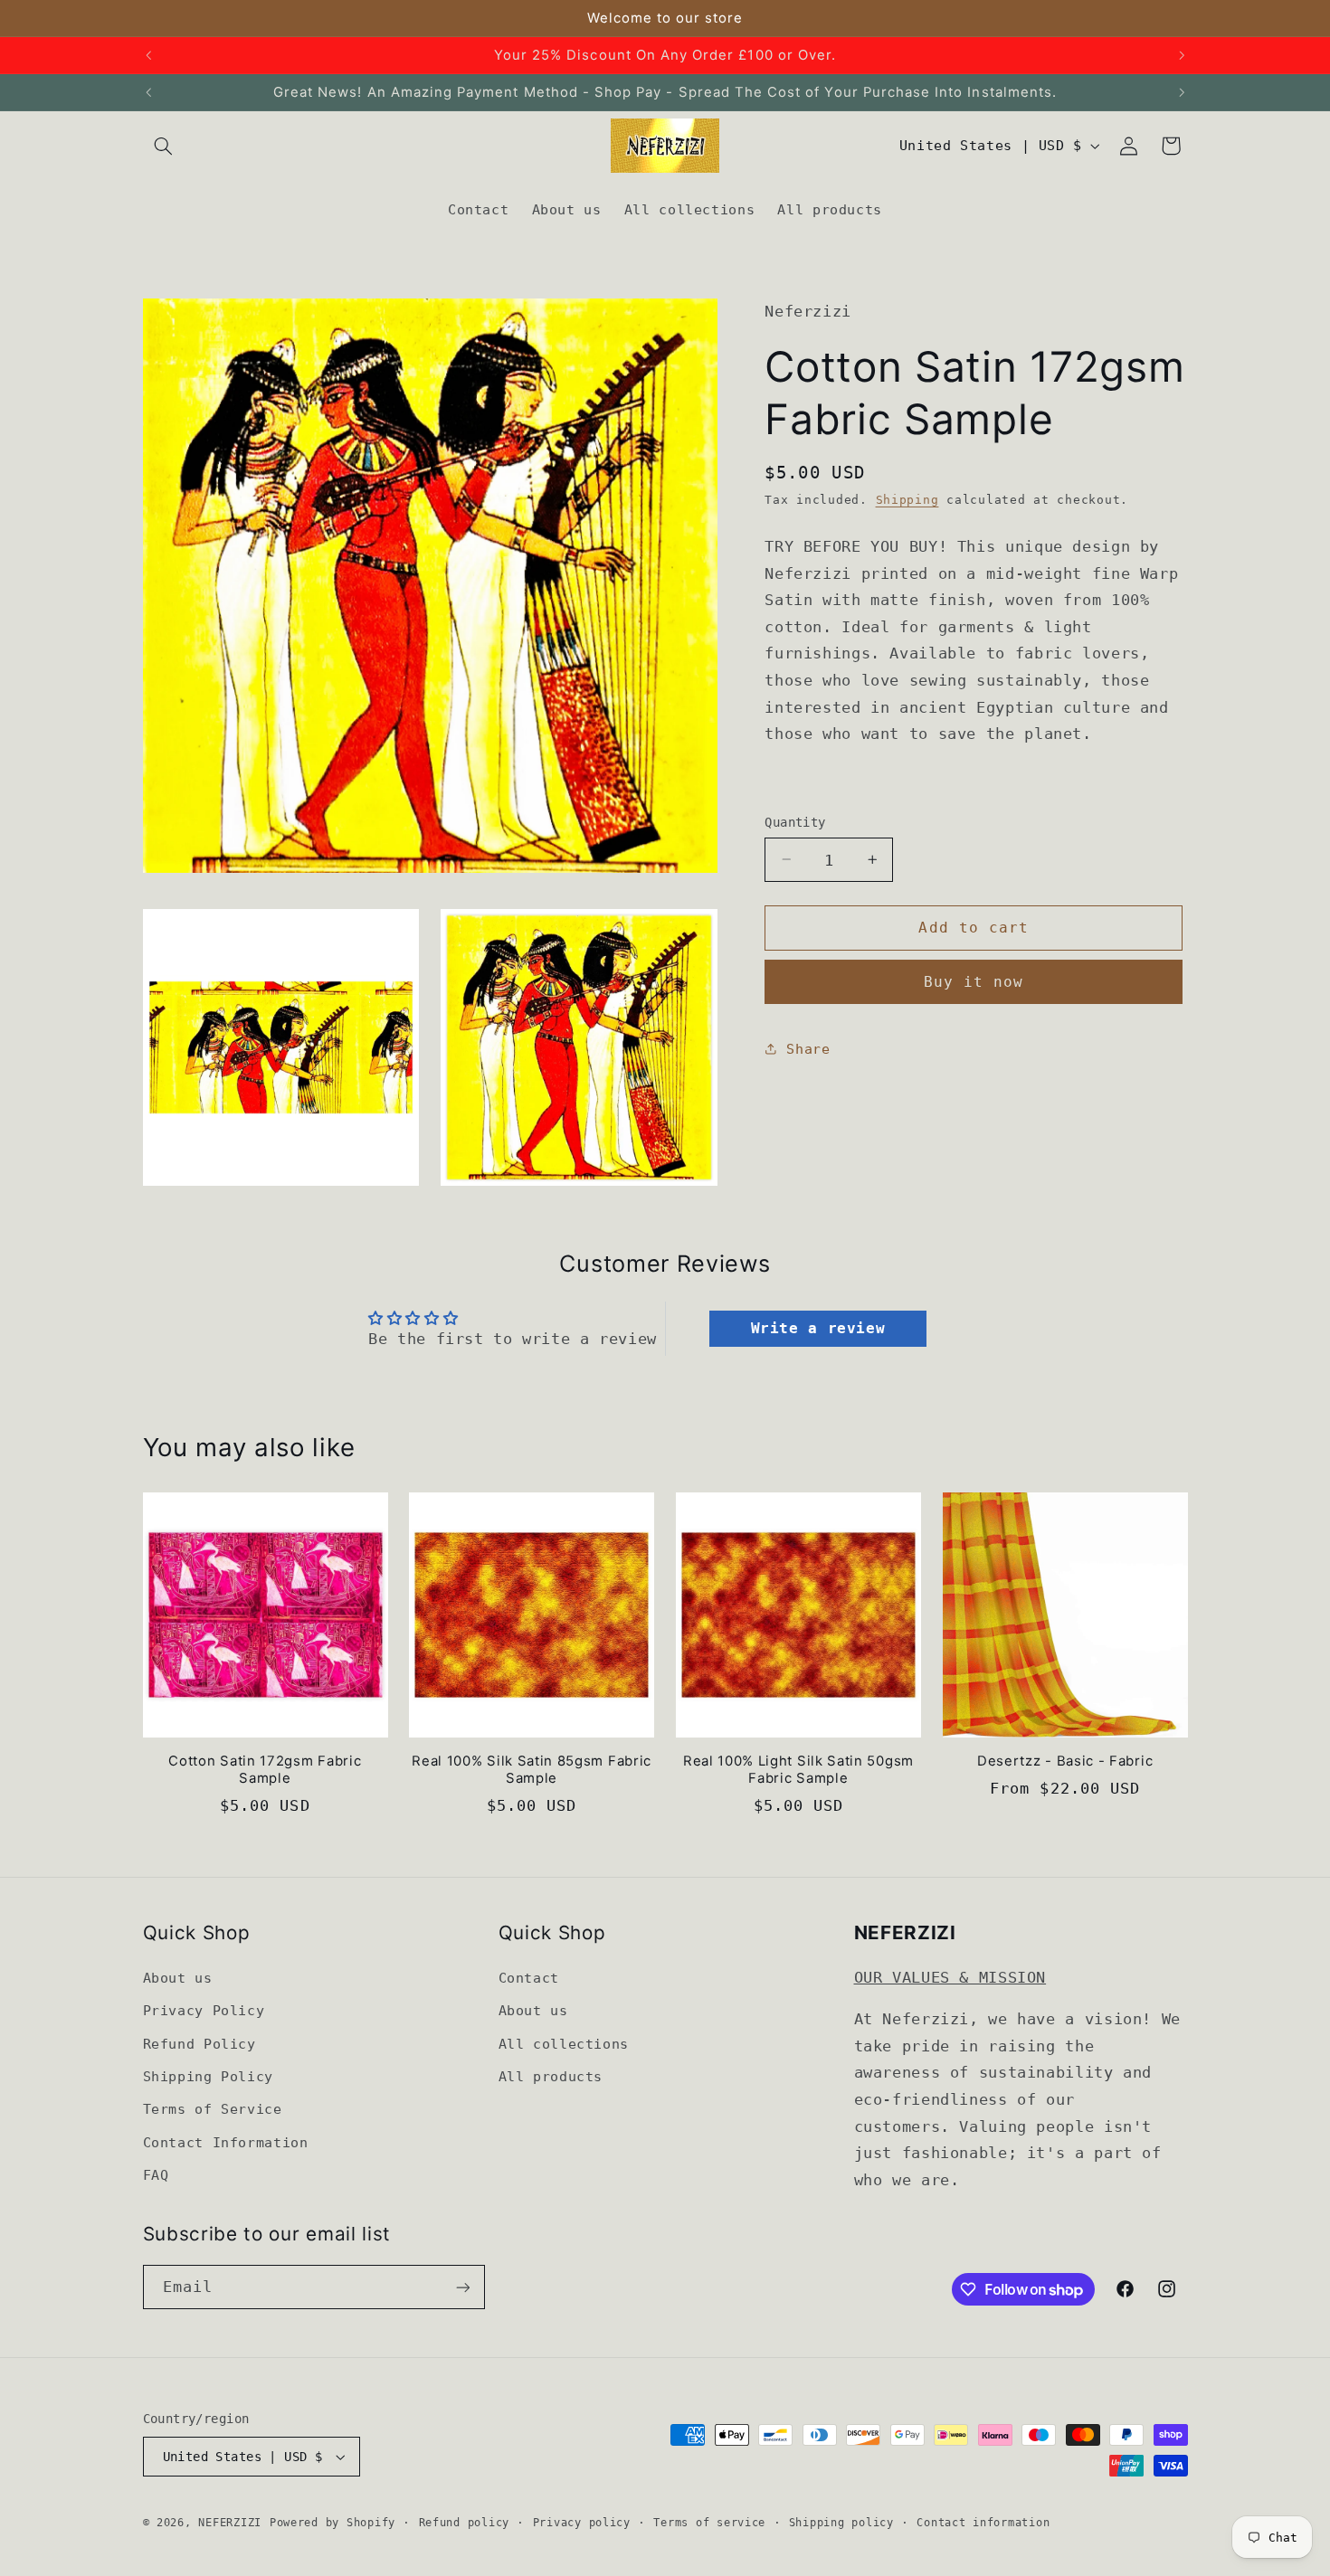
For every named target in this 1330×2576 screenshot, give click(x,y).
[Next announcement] (1182, 55)
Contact (529, 1978)
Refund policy (465, 2523)
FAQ (156, 2175)
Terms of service (709, 2523)
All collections (564, 2044)
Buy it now (974, 982)
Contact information (983, 2523)
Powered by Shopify (332, 2523)
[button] (164, 146)
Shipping (907, 499)
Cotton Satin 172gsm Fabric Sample (265, 1770)
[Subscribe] (462, 2287)
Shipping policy (841, 2523)
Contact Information (226, 2142)
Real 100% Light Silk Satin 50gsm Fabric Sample (798, 1770)
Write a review (818, 1328)
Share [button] (808, 1048)
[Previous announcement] (148, 55)
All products (551, 2076)
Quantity (795, 822)
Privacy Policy (204, 2010)
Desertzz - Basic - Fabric (1065, 1761)
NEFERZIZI (230, 2523)
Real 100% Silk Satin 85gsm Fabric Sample (532, 1770)
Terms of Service (213, 2109)
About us (178, 1978)
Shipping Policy (208, 2076)
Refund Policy (199, 2044)
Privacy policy (582, 2523)
